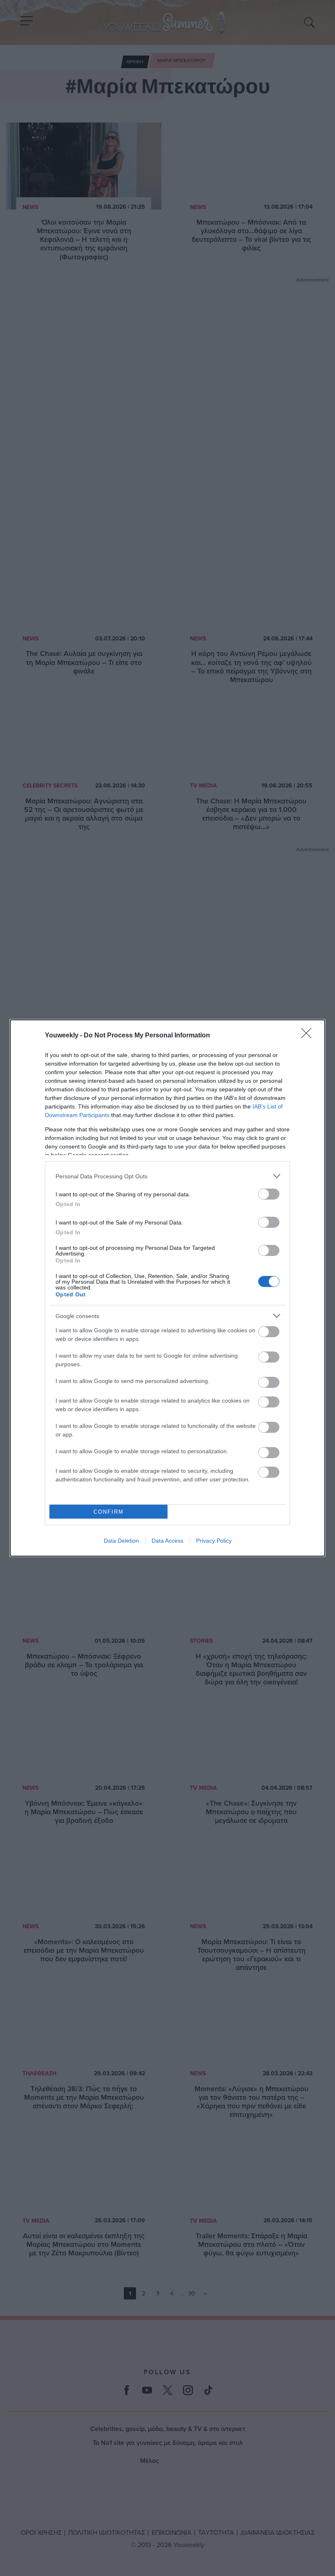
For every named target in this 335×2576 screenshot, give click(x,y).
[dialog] (167, 1288)
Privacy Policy (214, 1541)
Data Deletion (121, 1541)
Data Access (167, 1541)
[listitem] (167, 1176)
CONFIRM (109, 1512)
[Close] (309, 1036)
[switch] (269, 1194)
